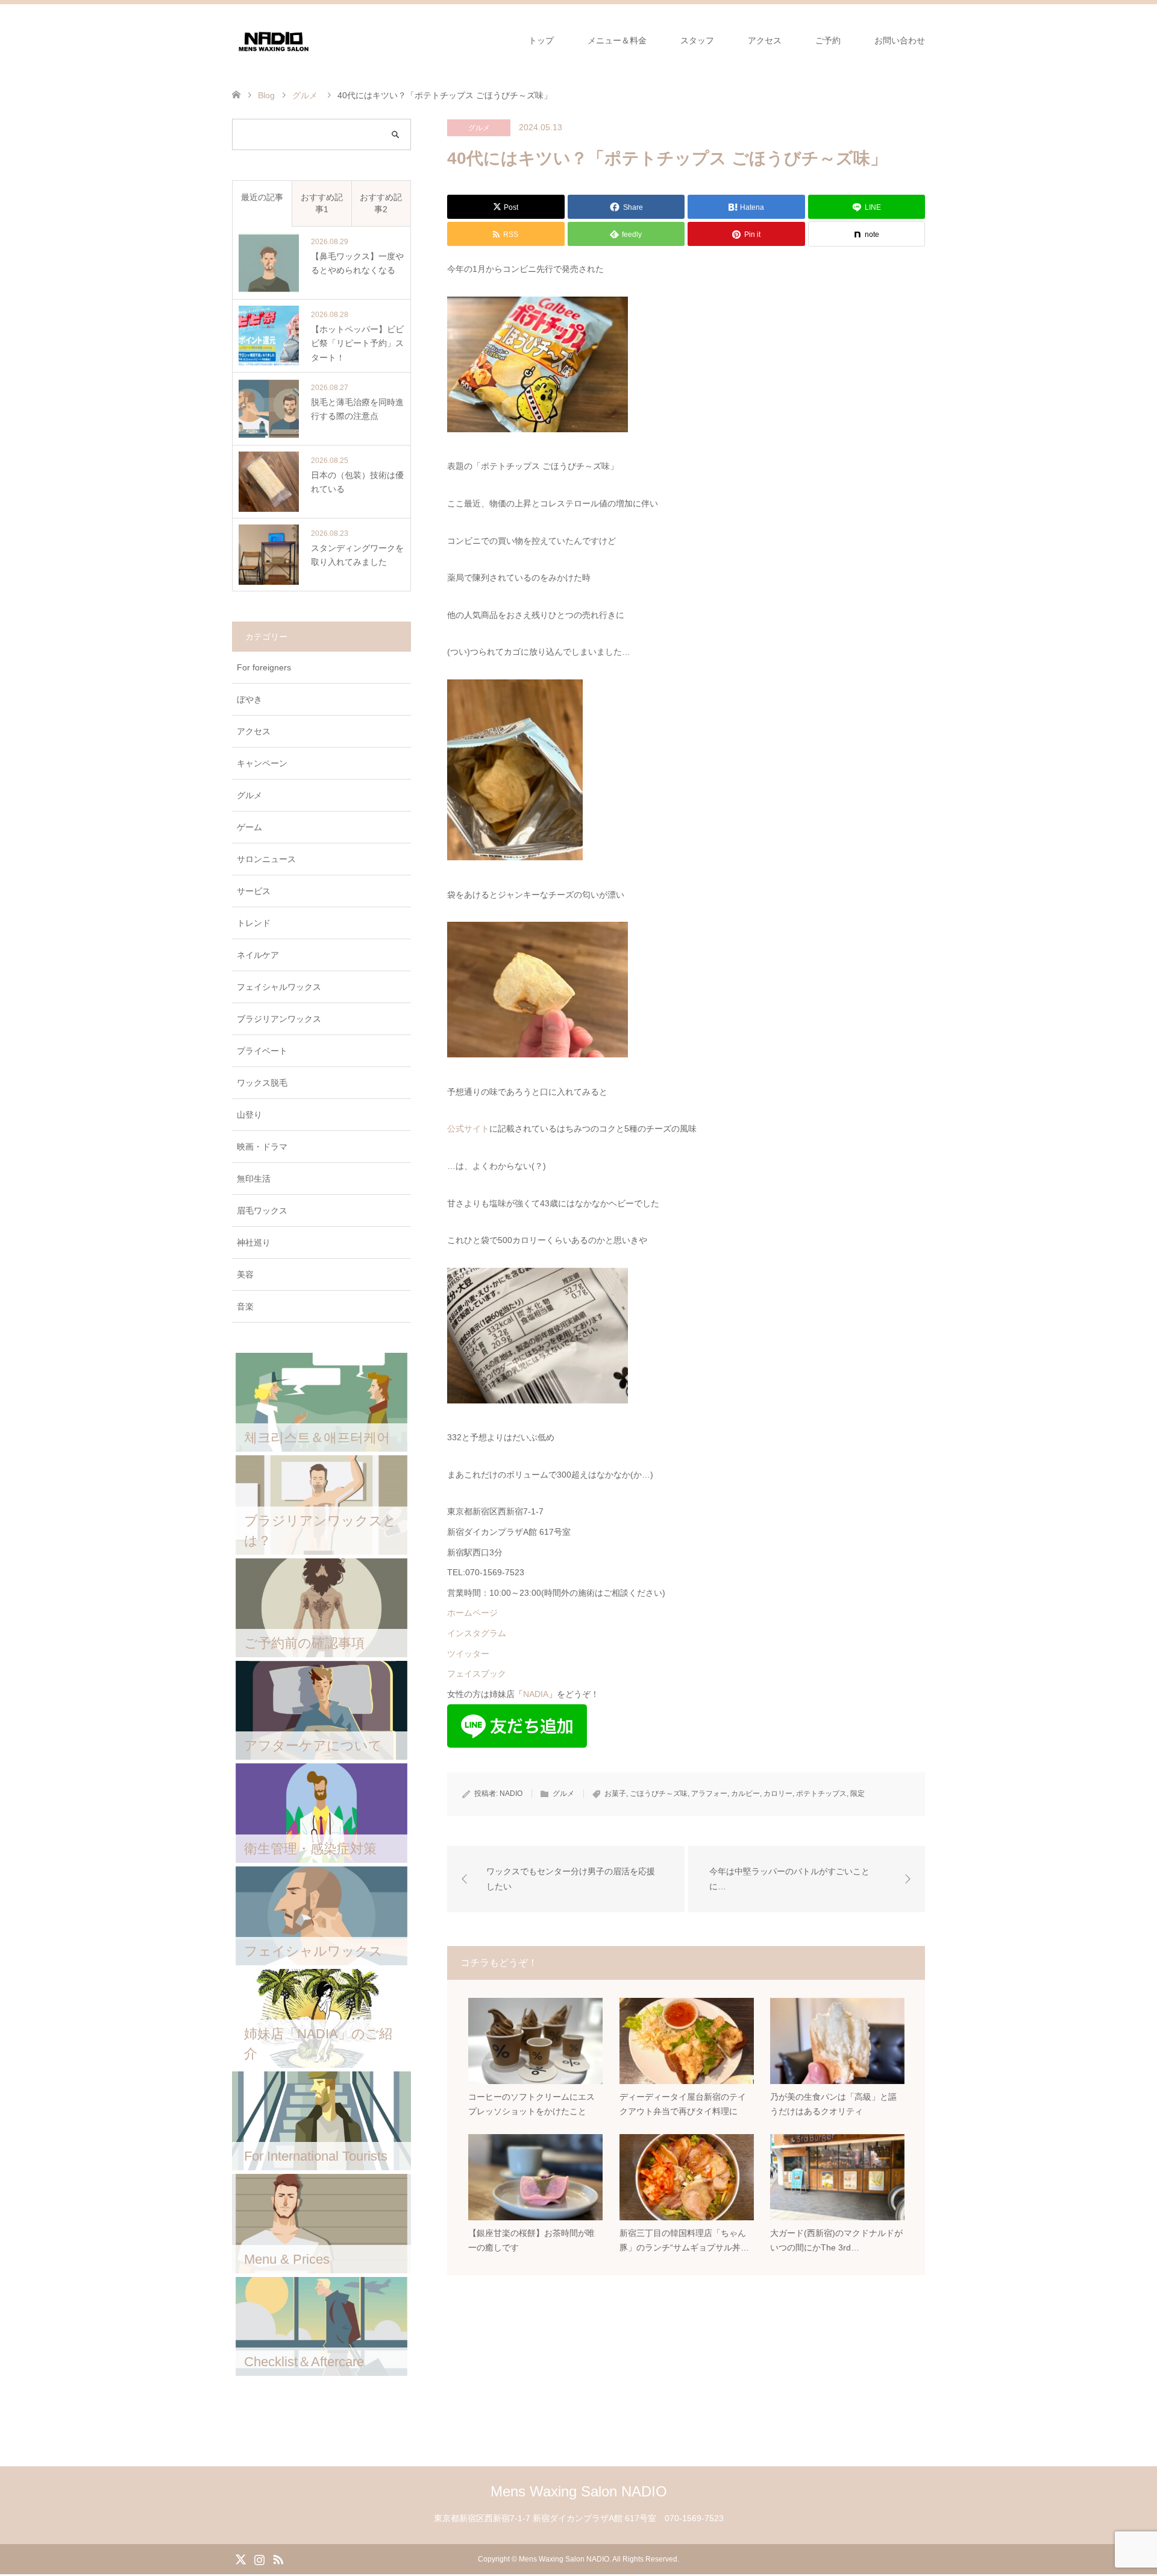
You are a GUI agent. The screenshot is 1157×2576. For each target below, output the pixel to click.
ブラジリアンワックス (279, 1019)
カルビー (745, 1793)
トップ (541, 40)
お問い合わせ (900, 40)
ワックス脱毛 (262, 1083)
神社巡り (254, 1242)
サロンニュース (266, 859)
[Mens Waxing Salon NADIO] (274, 40)
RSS (278, 2559)
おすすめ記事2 (381, 203)
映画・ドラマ (262, 1147)
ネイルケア (258, 955)
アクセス (765, 40)
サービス (254, 891)
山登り (249, 1115)
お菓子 (615, 1793)
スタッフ (697, 40)
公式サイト (468, 1129)
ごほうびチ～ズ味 (659, 1793)
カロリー (778, 1793)
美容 (245, 1274)
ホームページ (472, 1613)
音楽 (245, 1306)
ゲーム (249, 827)
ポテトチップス (821, 1793)
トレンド (254, 923)
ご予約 (828, 40)
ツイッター (468, 1654)
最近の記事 (262, 197)
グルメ (479, 128)
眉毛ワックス (262, 1211)
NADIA (536, 1694)
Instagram (259, 2559)
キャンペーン (262, 763)
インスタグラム (477, 1633)
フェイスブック (477, 1674)
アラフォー (709, 1793)
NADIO (511, 1793)
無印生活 (254, 1179)
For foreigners (264, 667)
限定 (858, 1793)
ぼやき (249, 699)
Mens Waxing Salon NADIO (579, 2491)
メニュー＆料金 (617, 40)
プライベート (262, 1051)
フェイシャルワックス (279, 987)
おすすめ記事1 (322, 203)
